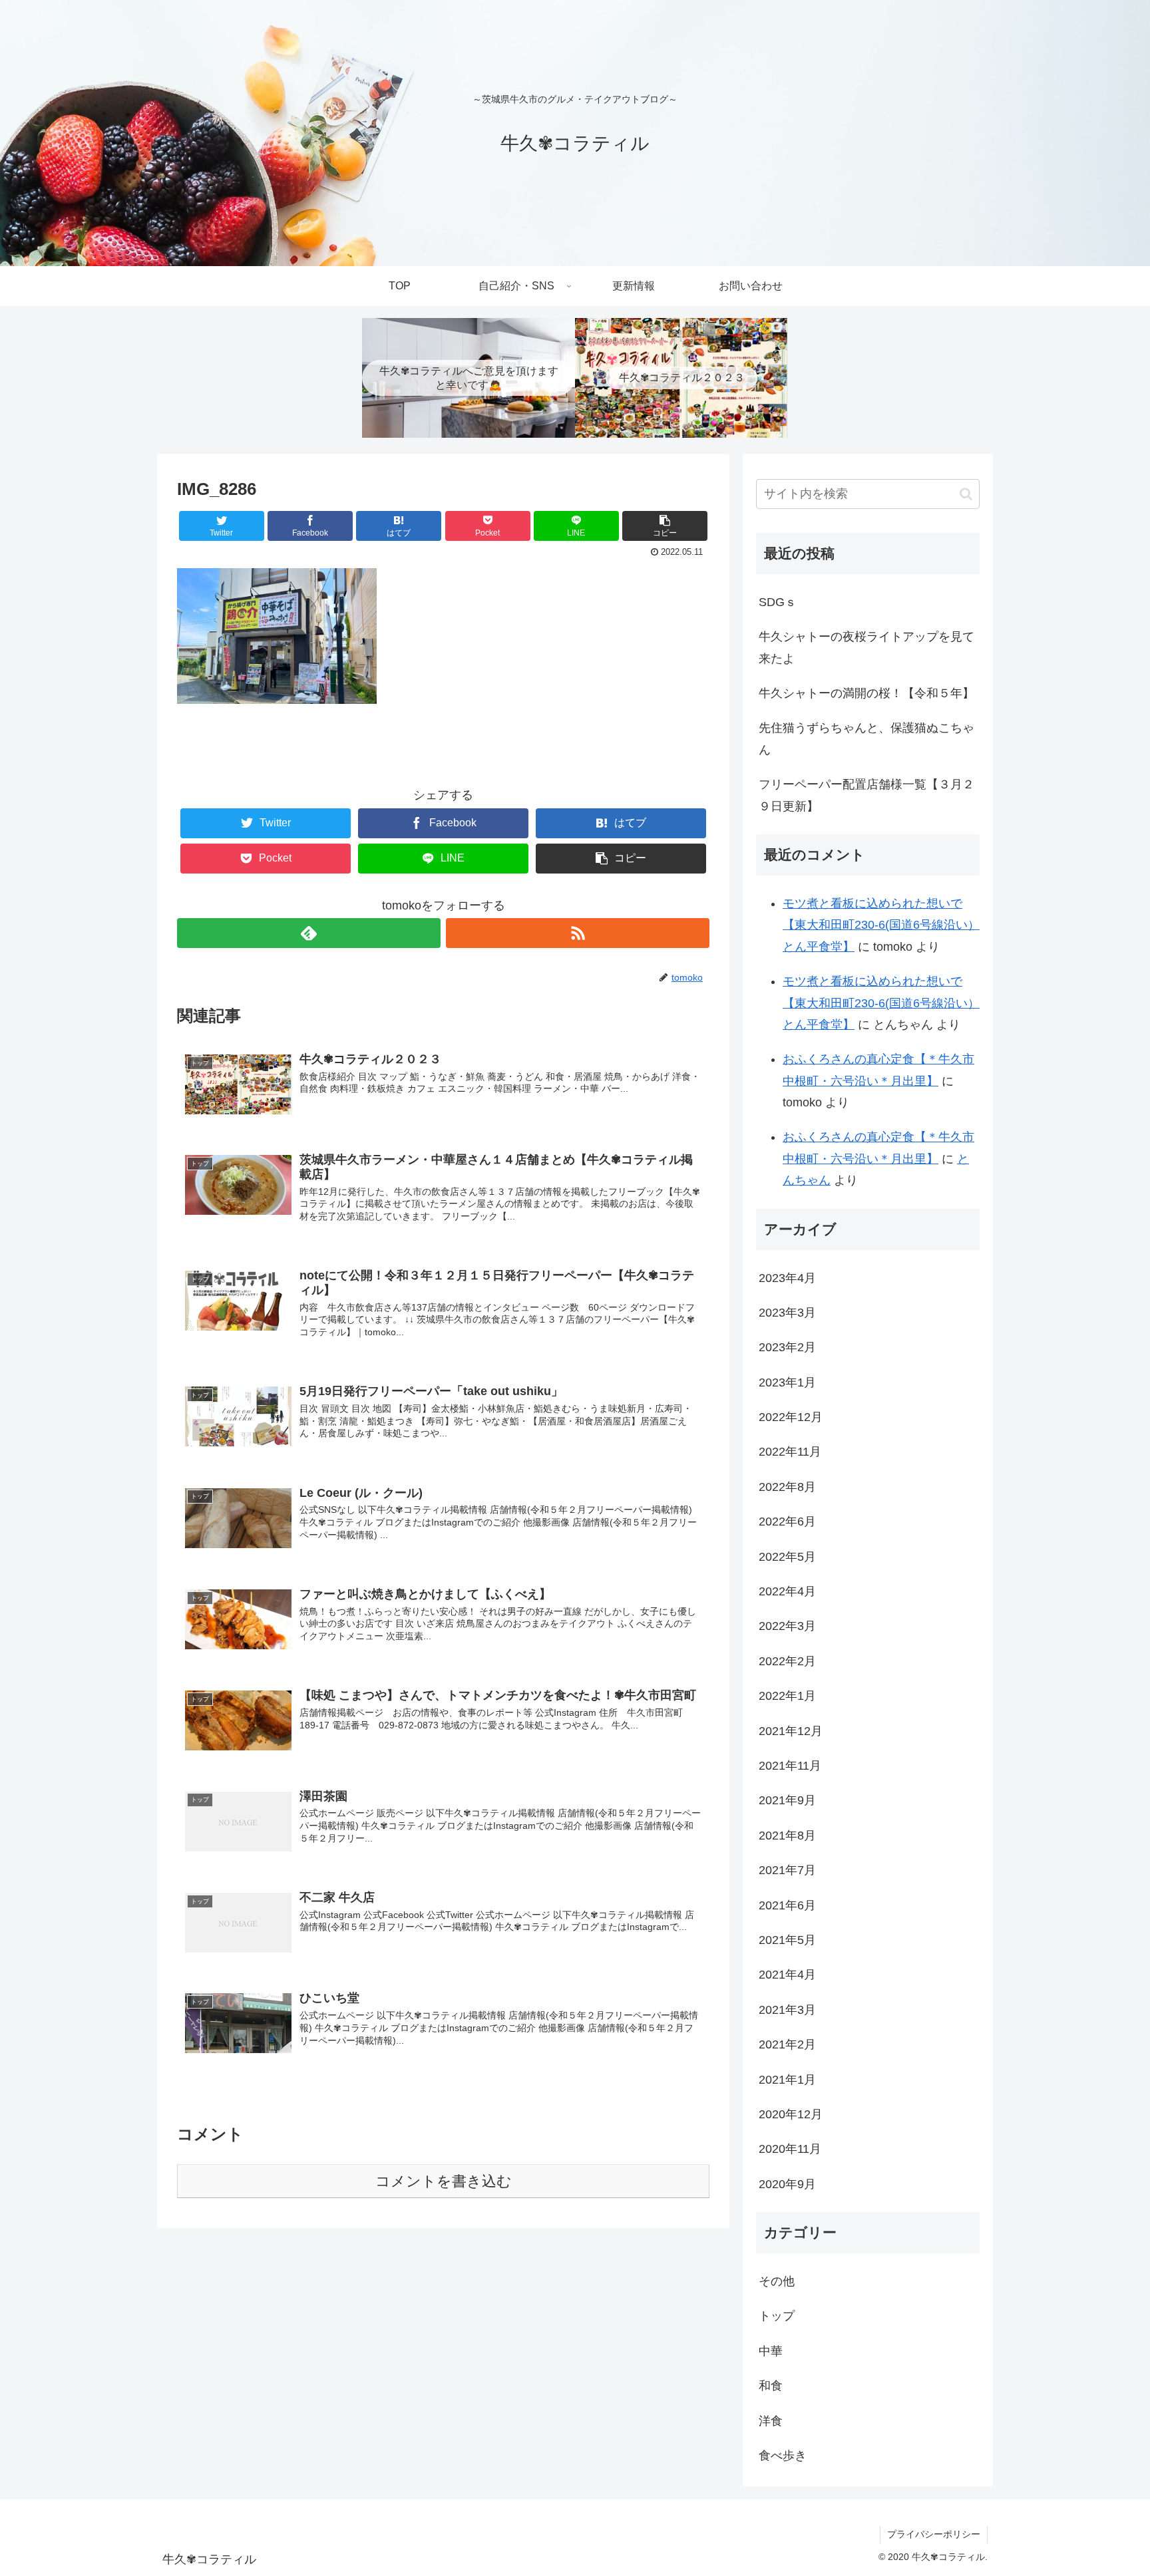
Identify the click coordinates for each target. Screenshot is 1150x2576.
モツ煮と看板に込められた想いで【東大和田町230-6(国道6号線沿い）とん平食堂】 (881, 925)
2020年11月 (790, 2149)
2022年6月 (787, 1522)
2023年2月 (787, 1347)
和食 (771, 2386)
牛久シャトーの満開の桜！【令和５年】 (866, 693)
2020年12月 (791, 2114)
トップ (777, 2316)
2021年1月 (787, 2080)
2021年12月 (791, 1731)
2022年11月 (790, 1452)
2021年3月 (787, 2010)
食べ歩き (783, 2456)
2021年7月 (787, 1870)
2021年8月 (787, 1836)
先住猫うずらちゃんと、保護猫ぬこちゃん (866, 738)
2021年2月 (787, 2044)
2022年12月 (791, 1417)
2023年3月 (787, 1313)
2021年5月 (787, 1940)
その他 (777, 2281)
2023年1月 (787, 1382)
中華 (771, 2351)
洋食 (771, 2421)
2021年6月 (787, 1905)
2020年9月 (787, 2184)
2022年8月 (787, 1487)
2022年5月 (787, 1557)
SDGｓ (778, 602)
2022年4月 (787, 1591)
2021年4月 (787, 1975)
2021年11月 (790, 1766)
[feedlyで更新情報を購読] (309, 933)
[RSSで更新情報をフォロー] (578, 933)
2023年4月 (787, 1278)
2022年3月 (787, 1626)
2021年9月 (787, 1800)
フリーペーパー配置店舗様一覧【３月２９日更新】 (866, 795)
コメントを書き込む (444, 2181)
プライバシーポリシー (934, 2534)
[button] (966, 494)
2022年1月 (787, 1696)
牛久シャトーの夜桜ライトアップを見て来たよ (866, 647)
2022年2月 (787, 1661)
